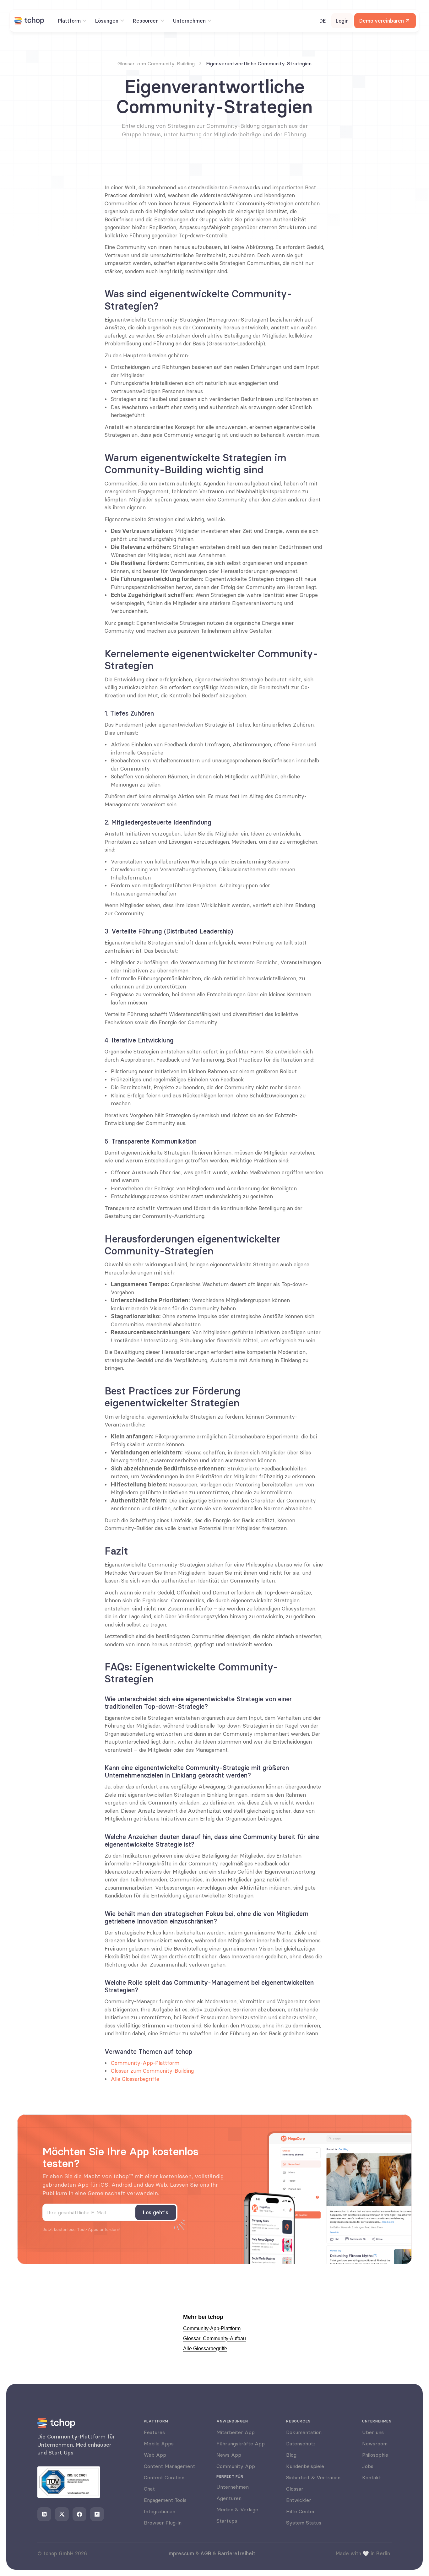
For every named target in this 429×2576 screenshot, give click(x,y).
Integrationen (160, 2511)
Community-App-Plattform (145, 2063)
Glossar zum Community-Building (152, 2071)
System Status (304, 2523)
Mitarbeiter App (236, 2432)
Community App (236, 2466)
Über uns (373, 2432)
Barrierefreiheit (236, 2553)
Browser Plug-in (163, 2523)
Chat (149, 2489)
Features (154, 2432)
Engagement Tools (165, 2500)
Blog (291, 2455)
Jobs (368, 2466)
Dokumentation (304, 2432)
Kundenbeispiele (305, 2466)
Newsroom (375, 2443)
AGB (206, 2553)
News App (229, 2455)
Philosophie (375, 2455)
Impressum (181, 2553)
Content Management (169, 2466)
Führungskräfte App (241, 2443)
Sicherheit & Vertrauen (313, 2477)
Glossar (295, 2489)
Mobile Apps (159, 2443)
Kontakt (372, 2477)
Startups (227, 2521)
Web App (155, 2455)
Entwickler (299, 2500)
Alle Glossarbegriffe (135, 2079)
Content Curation (164, 2477)
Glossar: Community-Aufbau (215, 2338)
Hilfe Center (301, 2511)
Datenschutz (301, 2443)
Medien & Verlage (237, 2509)
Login (342, 21)
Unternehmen (233, 2487)
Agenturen (229, 2498)
